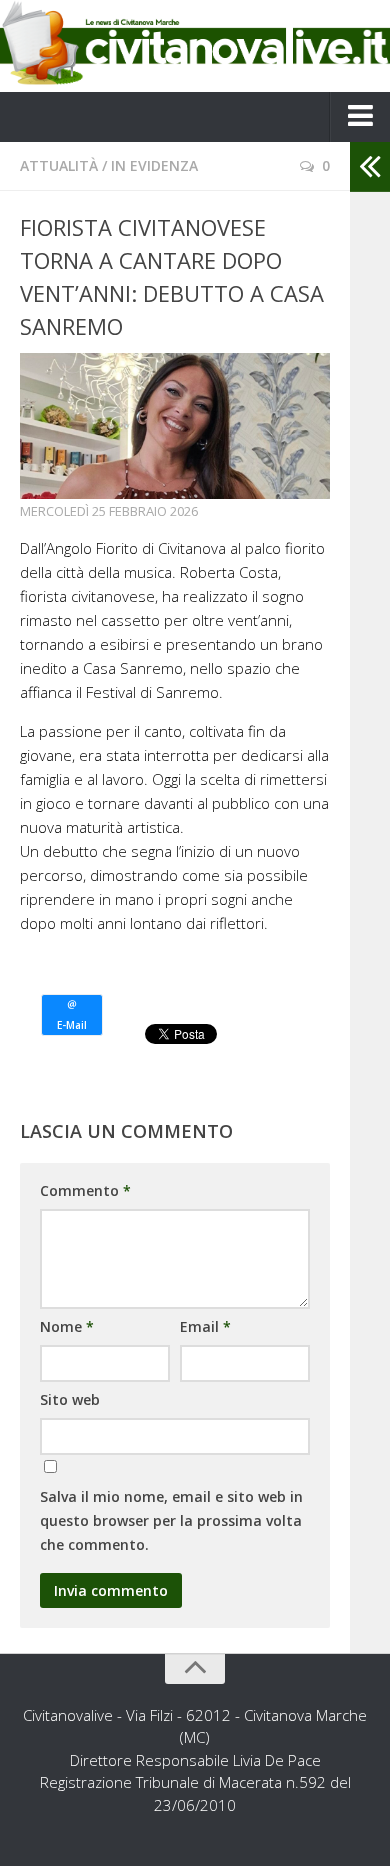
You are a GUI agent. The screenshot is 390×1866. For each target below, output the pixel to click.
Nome (67, 1326)
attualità (59, 165)
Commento (85, 1190)
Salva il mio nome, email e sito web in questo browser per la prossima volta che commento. (171, 1520)
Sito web (70, 1399)
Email (205, 1326)
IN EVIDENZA (154, 165)
